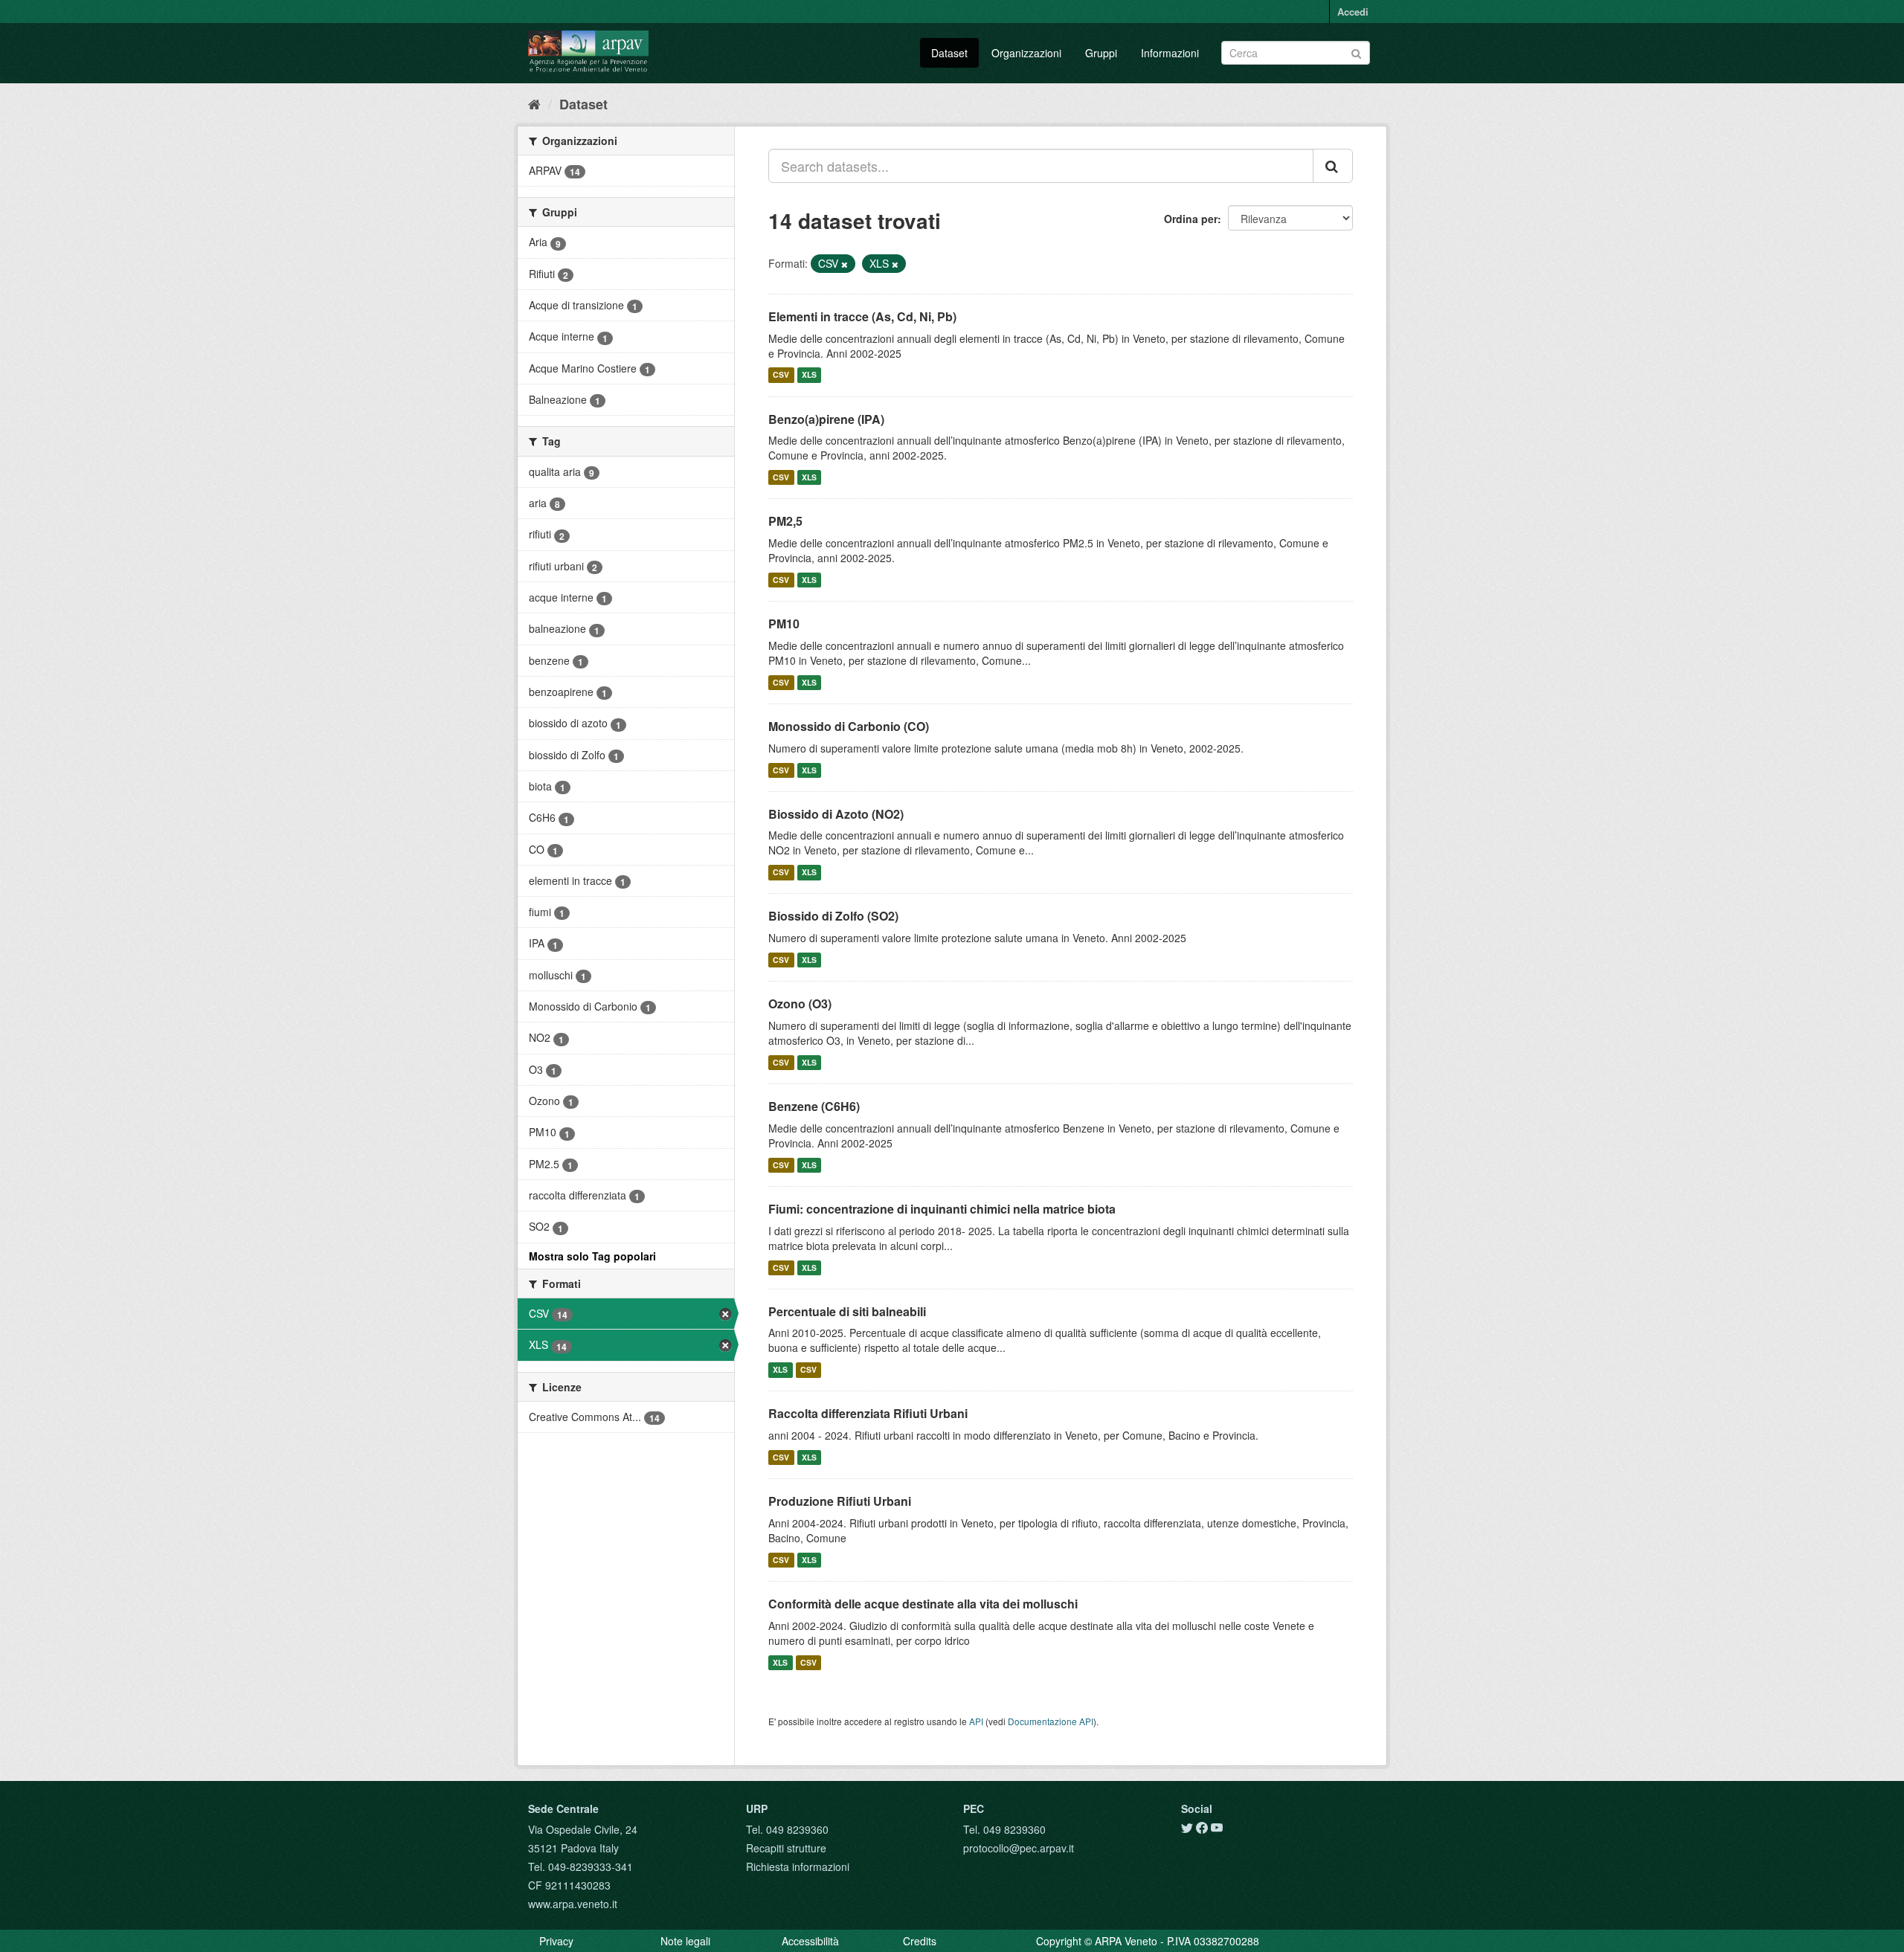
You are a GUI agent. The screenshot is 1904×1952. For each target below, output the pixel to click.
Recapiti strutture (786, 1848)
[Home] (534, 103)
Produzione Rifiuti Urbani (840, 1501)
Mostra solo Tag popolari (592, 1256)
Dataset (949, 53)
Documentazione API (1051, 1721)
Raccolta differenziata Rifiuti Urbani (868, 1413)
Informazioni (1170, 53)
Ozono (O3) (800, 1004)
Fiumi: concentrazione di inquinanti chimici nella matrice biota (942, 1209)
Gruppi (1101, 53)
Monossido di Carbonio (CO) (849, 726)
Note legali (685, 1941)
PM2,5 (785, 521)
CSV (781, 375)
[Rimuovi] (845, 264)
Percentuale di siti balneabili (847, 1311)
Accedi (1353, 12)
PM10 (784, 624)
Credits (920, 1941)
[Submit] (1356, 52)
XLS (809, 375)
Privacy (556, 1941)
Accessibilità (810, 1941)
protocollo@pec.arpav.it (1019, 1848)
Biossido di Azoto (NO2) (836, 814)
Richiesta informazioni (798, 1866)
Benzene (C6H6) (814, 1106)
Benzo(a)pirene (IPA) (826, 419)
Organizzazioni (1026, 53)
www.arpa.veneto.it (573, 1904)
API (976, 1721)
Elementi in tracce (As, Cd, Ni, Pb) (862, 316)
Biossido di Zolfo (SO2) (833, 916)
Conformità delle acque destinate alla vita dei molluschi (923, 1604)
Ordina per (1191, 219)
